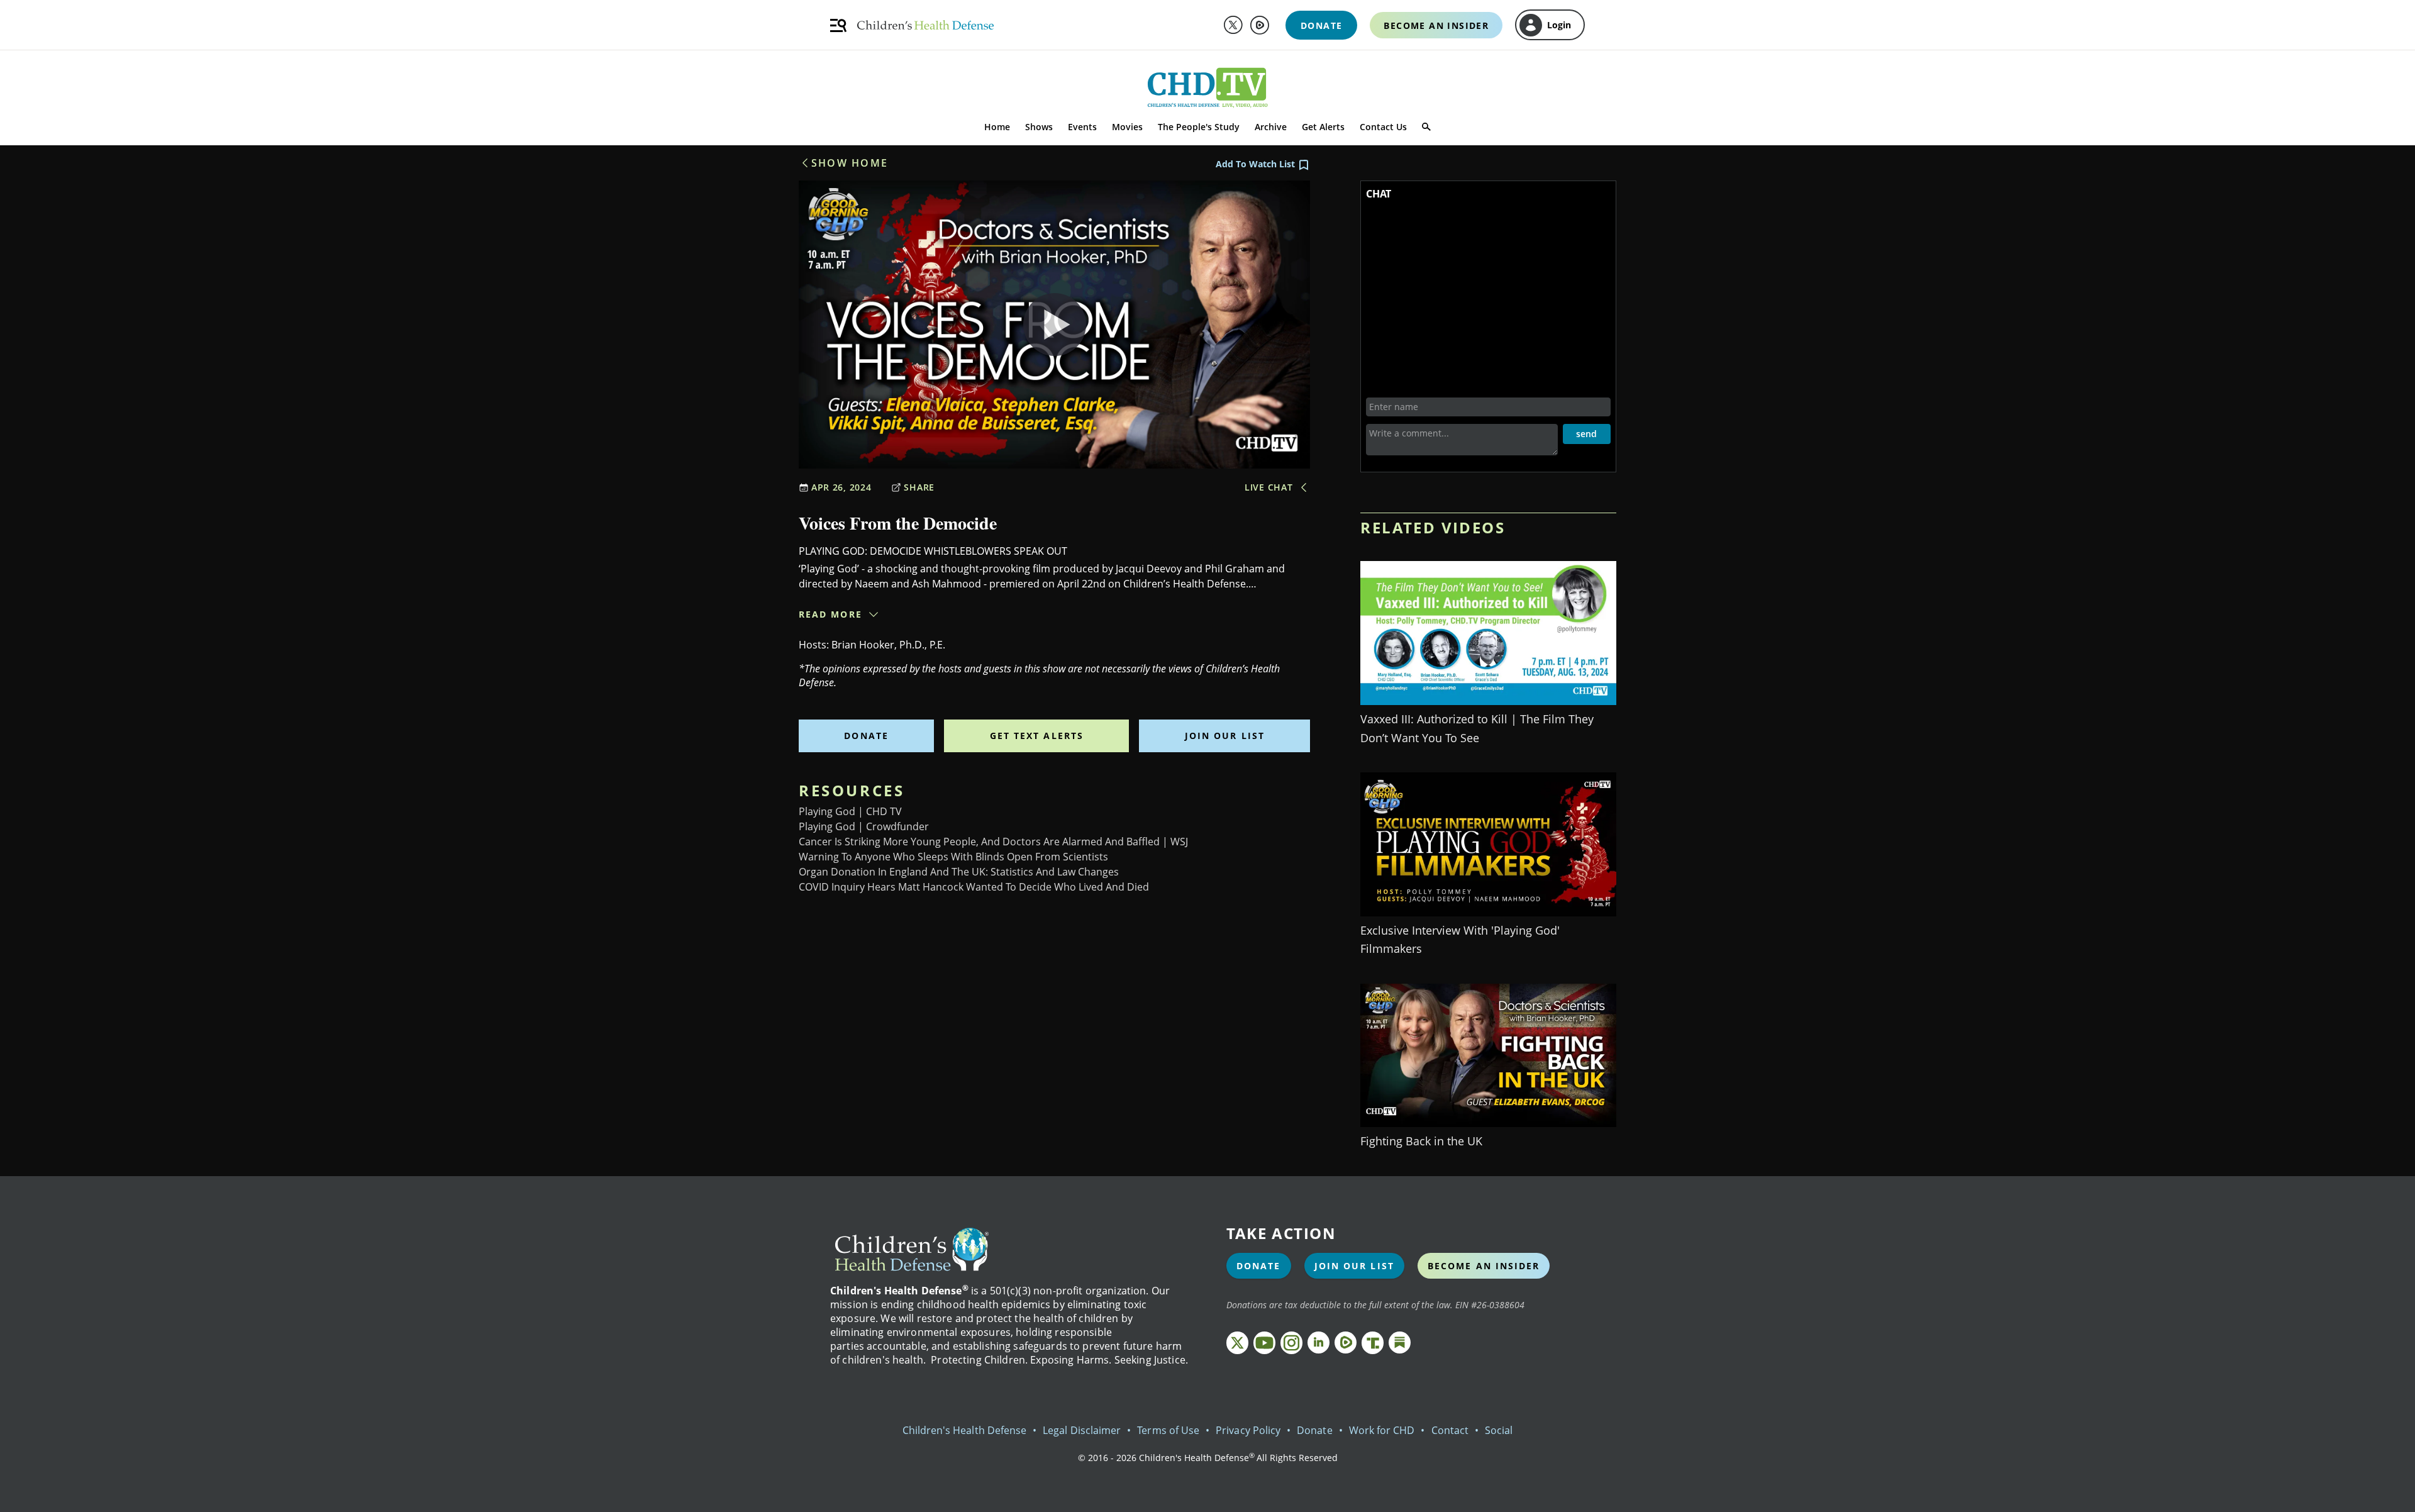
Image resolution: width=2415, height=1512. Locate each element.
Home (997, 127)
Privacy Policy (1248, 1430)
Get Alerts (1323, 127)
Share (919, 487)
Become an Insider (1484, 1266)
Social (1499, 1430)
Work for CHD (1382, 1430)
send (1586, 434)
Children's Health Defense (965, 1430)
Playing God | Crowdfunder (864, 826)
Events (1082, 127)
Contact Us (1383, 127)
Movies (1127, 127)
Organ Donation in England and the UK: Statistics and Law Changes (959, 872)
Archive (1271, 127)
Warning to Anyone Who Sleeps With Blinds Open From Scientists (953, 857)
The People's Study (1199, 127)
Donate (866, 736)
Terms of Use (1168, 1430)
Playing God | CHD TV (850, 811)
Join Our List (1225, 736)
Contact (1450, 1430)
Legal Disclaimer (1082, 1430)
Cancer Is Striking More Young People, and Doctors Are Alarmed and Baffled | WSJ (993, 842)
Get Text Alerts (1037, 736)
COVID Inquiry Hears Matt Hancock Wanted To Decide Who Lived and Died (974, 887)
